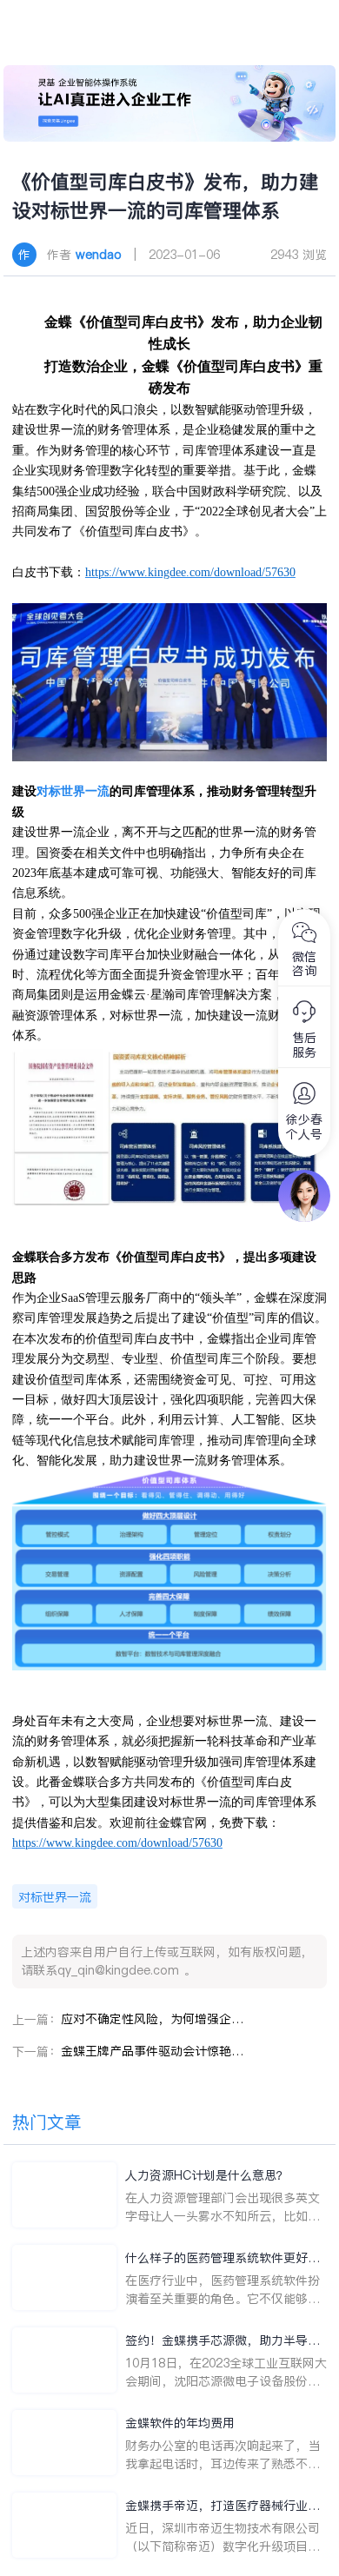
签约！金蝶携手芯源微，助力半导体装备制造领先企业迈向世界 (223, 2341)
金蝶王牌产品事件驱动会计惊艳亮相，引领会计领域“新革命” (152, 2051)
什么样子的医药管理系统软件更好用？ (216, 2258)
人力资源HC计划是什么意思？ (207, 2175)
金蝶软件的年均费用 (180, 2423)
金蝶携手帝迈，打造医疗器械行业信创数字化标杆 (223, 2506)
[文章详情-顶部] (169, 103)
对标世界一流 (73, 791)
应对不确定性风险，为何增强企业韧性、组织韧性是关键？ (152, 2019)
